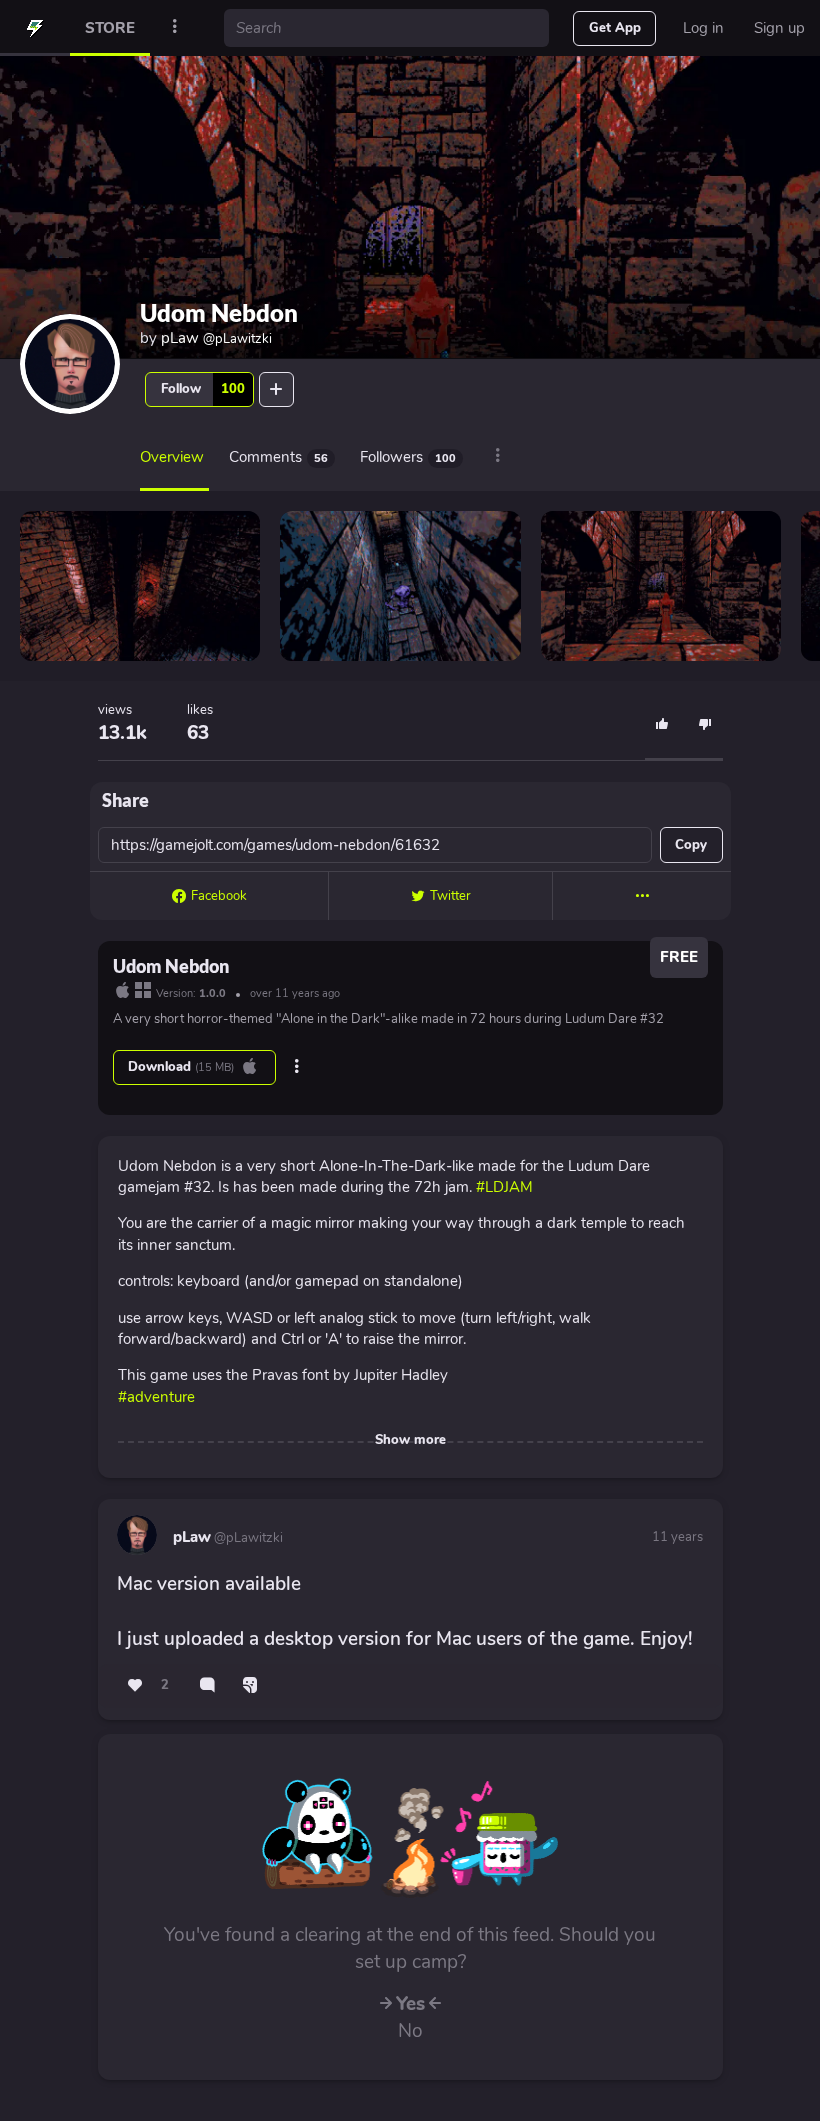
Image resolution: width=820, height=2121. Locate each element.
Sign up (779, 28)
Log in (703, 28)
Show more (410, 1440)
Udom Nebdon (219, 312)
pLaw (216, 338)
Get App (615, 28)
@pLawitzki (247, 1538)
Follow (203, 389)
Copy (691, 845)
